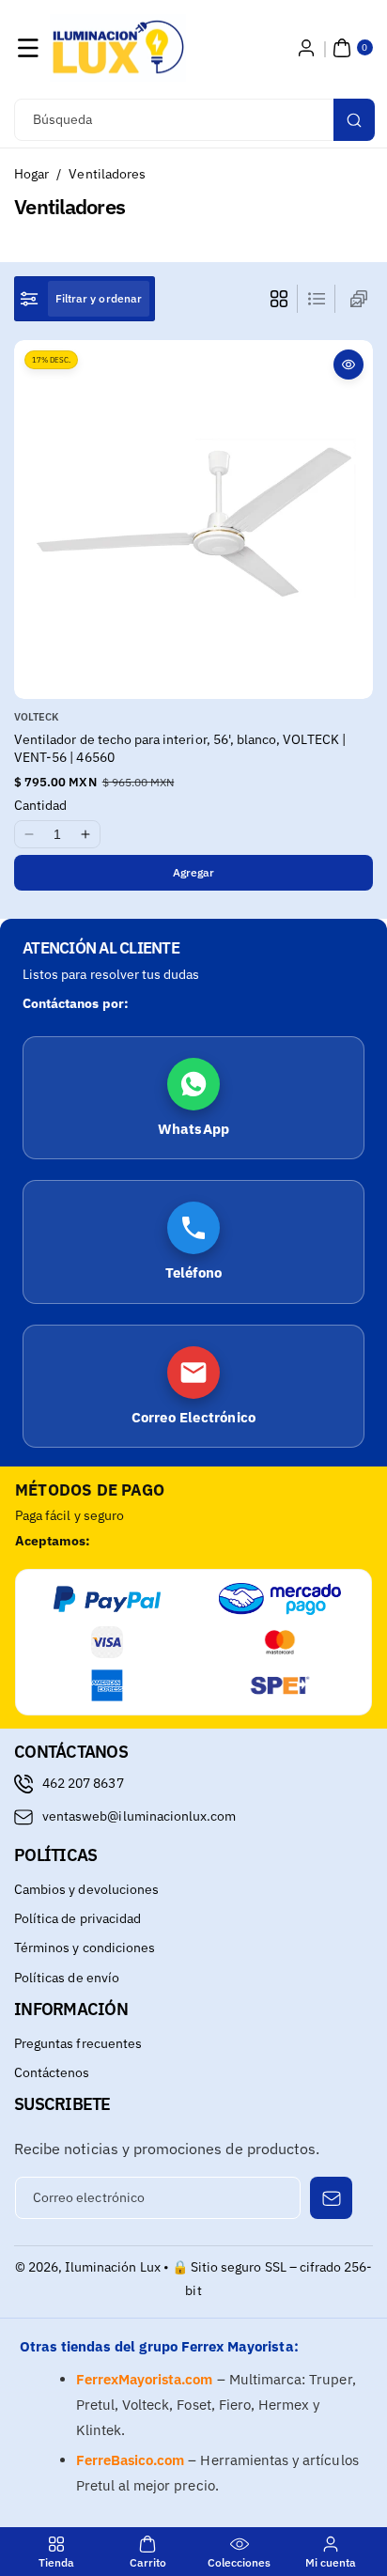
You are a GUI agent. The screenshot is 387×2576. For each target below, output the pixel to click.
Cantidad (40, 805)
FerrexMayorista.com (145, 2379)
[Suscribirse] (331, 2198)
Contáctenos (52, 2072)
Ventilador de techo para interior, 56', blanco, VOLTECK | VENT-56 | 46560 (180, 749)
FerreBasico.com (131, 2460)
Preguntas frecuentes (78, 2043)
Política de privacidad (77, 1918)
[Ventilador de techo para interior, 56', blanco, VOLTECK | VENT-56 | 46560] (193, 520)
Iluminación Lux (113, 2267)
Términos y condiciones (85, 1948)
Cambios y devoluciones (86, 1889)
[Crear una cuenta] (306, 48)
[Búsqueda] (354, 120)
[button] (28, 48)
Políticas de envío (67, 1978)
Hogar (31, 174)
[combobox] (193, 120)
